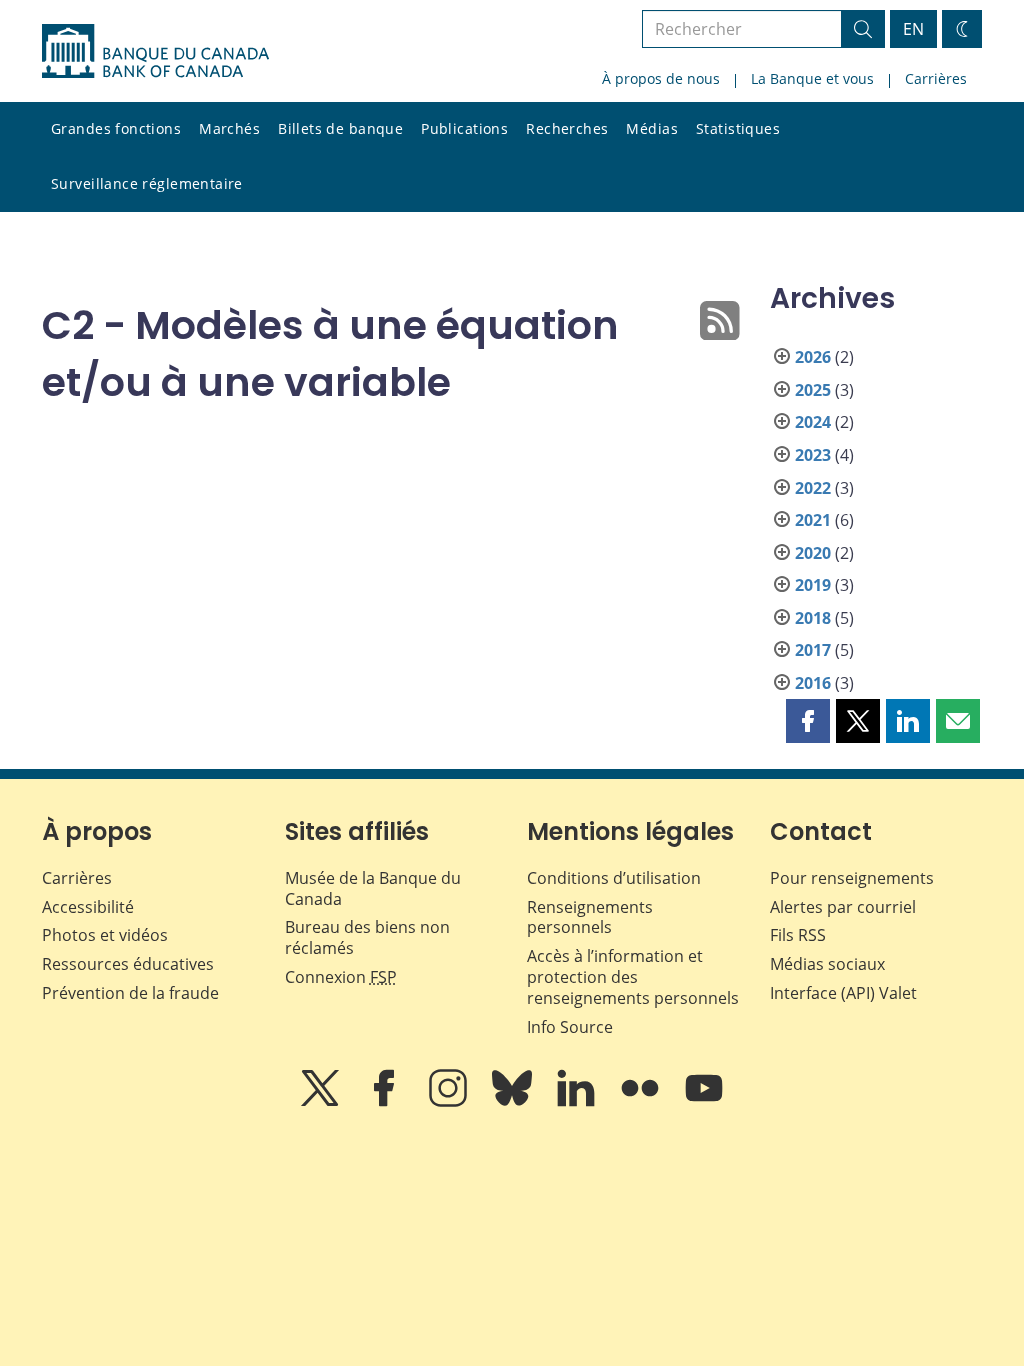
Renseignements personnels (590, 917)
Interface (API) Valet (843, 993)
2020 (813, 553)
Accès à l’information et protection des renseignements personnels (633, 977)
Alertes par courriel (843, 907)
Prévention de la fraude (130, 993)
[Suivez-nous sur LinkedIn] (578, 1102)
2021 (813, 520)
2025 (813, 390)
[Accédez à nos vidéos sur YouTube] (704, 1102)
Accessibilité (88, 907)
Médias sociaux (827, 964)
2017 (813, 650)
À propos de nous (661, 78)
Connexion (341, 977)
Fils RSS (798, 935)
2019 (813, 585)
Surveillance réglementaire (147, 183)
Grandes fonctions (116, 128)
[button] (808, 721)
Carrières (936, 78)
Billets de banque (340, 128)
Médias (652, 128)
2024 (813, 422)
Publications (464, 128)
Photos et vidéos (105, 935)
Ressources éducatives (128, 964)
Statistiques (738, 128)
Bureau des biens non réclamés (367, 937)
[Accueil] (155, 51)
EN (913, 29)
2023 (813, 455)
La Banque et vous (812, 78)
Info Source (570, 1027)
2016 (813, 683)
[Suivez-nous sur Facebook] (386, 1102)
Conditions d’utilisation (614, 878)
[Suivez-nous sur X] (322, 1102)
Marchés (229, 128)
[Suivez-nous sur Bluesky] (514, 1102)
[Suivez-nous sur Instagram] (450, 1102)
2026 (813, 357)
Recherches (567, 128)
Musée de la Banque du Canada (373, 888)
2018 (813, 618)
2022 (813, 488)
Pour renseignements (852, 878)
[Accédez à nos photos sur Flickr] (642, 1102)
